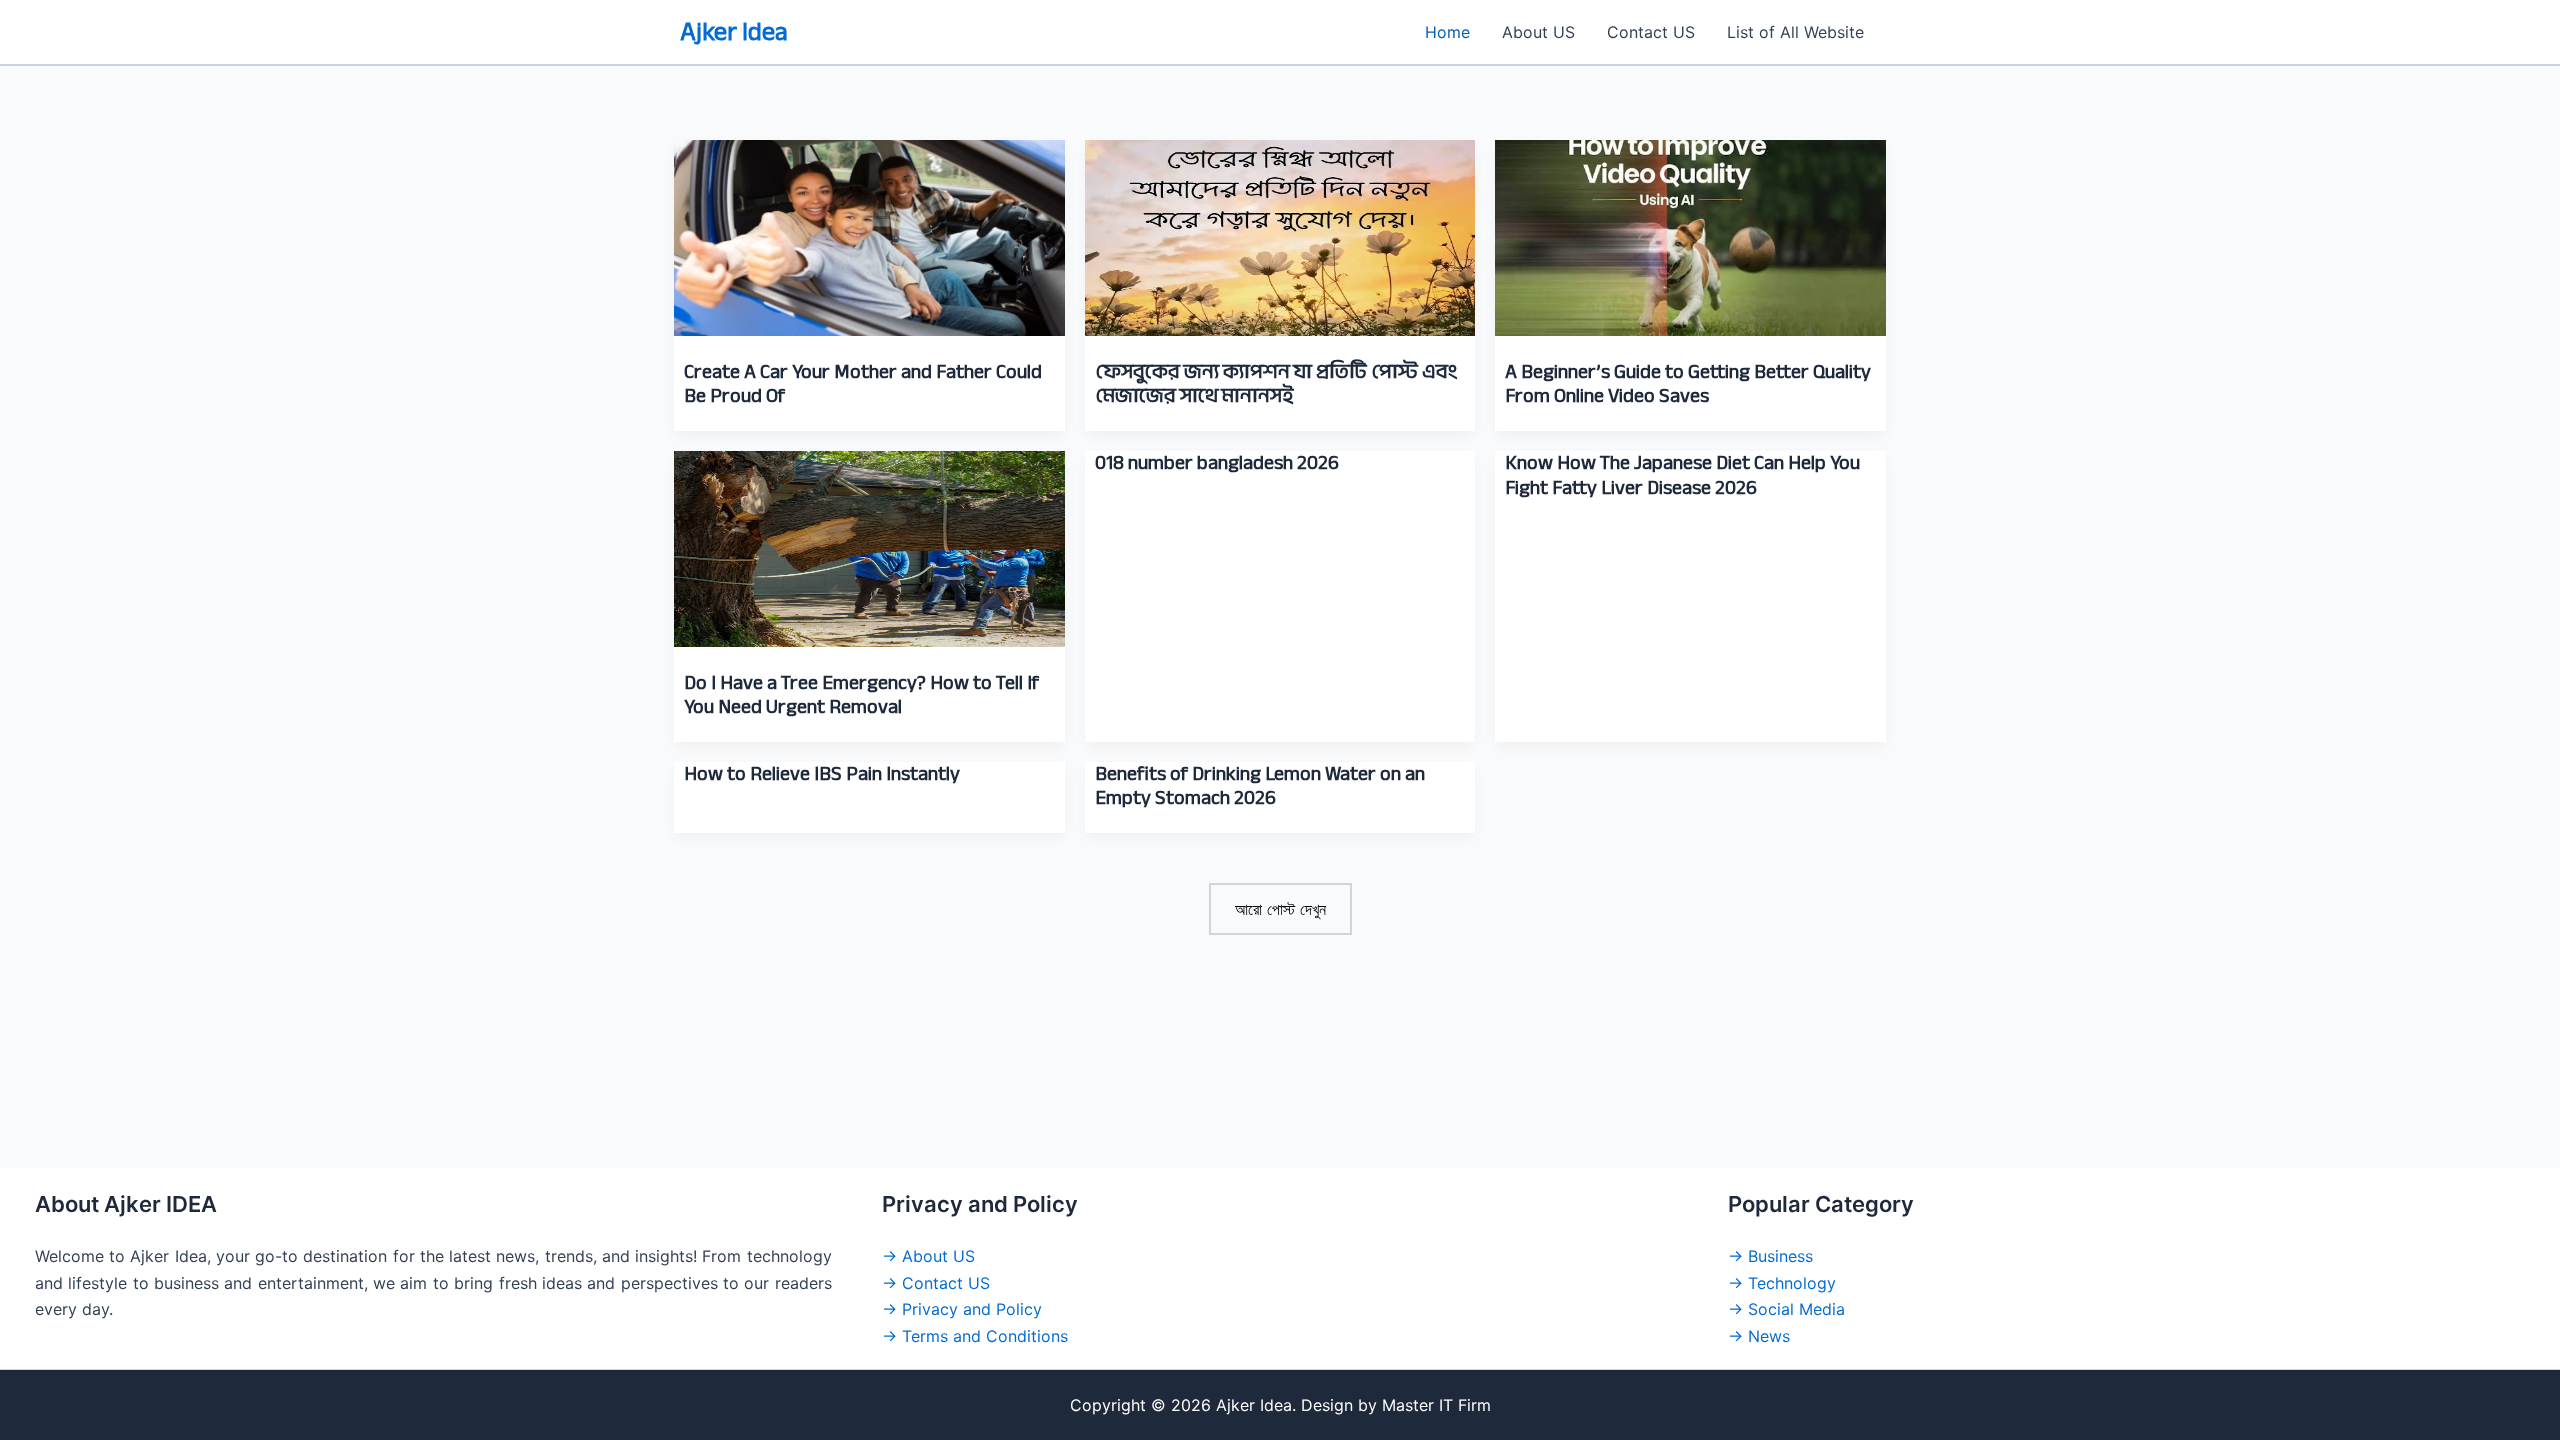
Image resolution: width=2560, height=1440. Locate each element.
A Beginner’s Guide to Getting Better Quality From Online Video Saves (1688, 384)
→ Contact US (936, 1283)
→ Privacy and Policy (962, 1309)
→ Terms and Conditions (975, 1336)
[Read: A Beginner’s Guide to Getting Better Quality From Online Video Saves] (1690, 224)
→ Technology (1782, 1283)
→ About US (928, 1256)
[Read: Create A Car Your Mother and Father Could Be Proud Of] (869, 224)
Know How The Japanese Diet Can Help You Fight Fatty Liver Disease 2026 (1682, 475)
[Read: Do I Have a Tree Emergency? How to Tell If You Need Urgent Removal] (869, 535)
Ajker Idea (734, 31)
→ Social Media (1786, 1309)
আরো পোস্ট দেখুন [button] (1280, 909)
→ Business (1770, 1256)
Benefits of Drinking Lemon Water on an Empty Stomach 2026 (1260, 786)
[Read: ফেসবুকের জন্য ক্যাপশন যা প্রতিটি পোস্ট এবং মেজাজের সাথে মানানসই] (1280, 224)
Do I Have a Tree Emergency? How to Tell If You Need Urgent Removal (861, 695)
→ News (1759, 1336)
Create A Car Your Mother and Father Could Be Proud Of (863, 384)
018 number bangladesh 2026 (1217, 462)
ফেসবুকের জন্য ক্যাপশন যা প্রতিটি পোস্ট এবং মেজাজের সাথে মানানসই (1276, 384)
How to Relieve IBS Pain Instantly (822, 773)
